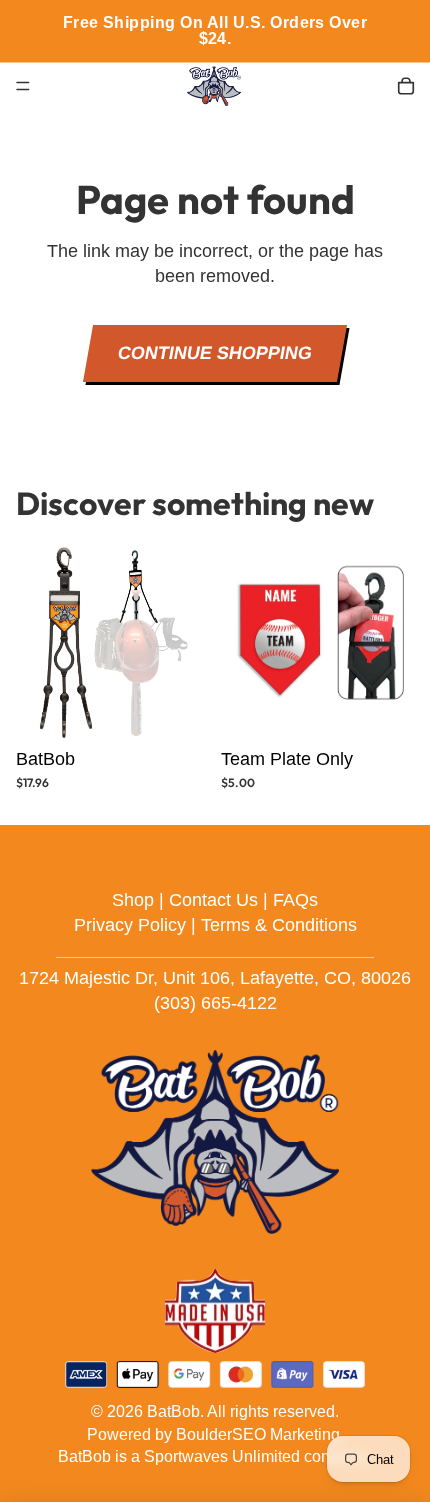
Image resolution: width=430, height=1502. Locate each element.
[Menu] (23, 86)
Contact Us (213, 900)
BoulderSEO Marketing (258, 1434)
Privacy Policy (130, 925)
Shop (133, 900)
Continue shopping (215, 353)
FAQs (295, 900)
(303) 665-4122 (215, 1003)
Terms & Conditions (279, 925)
